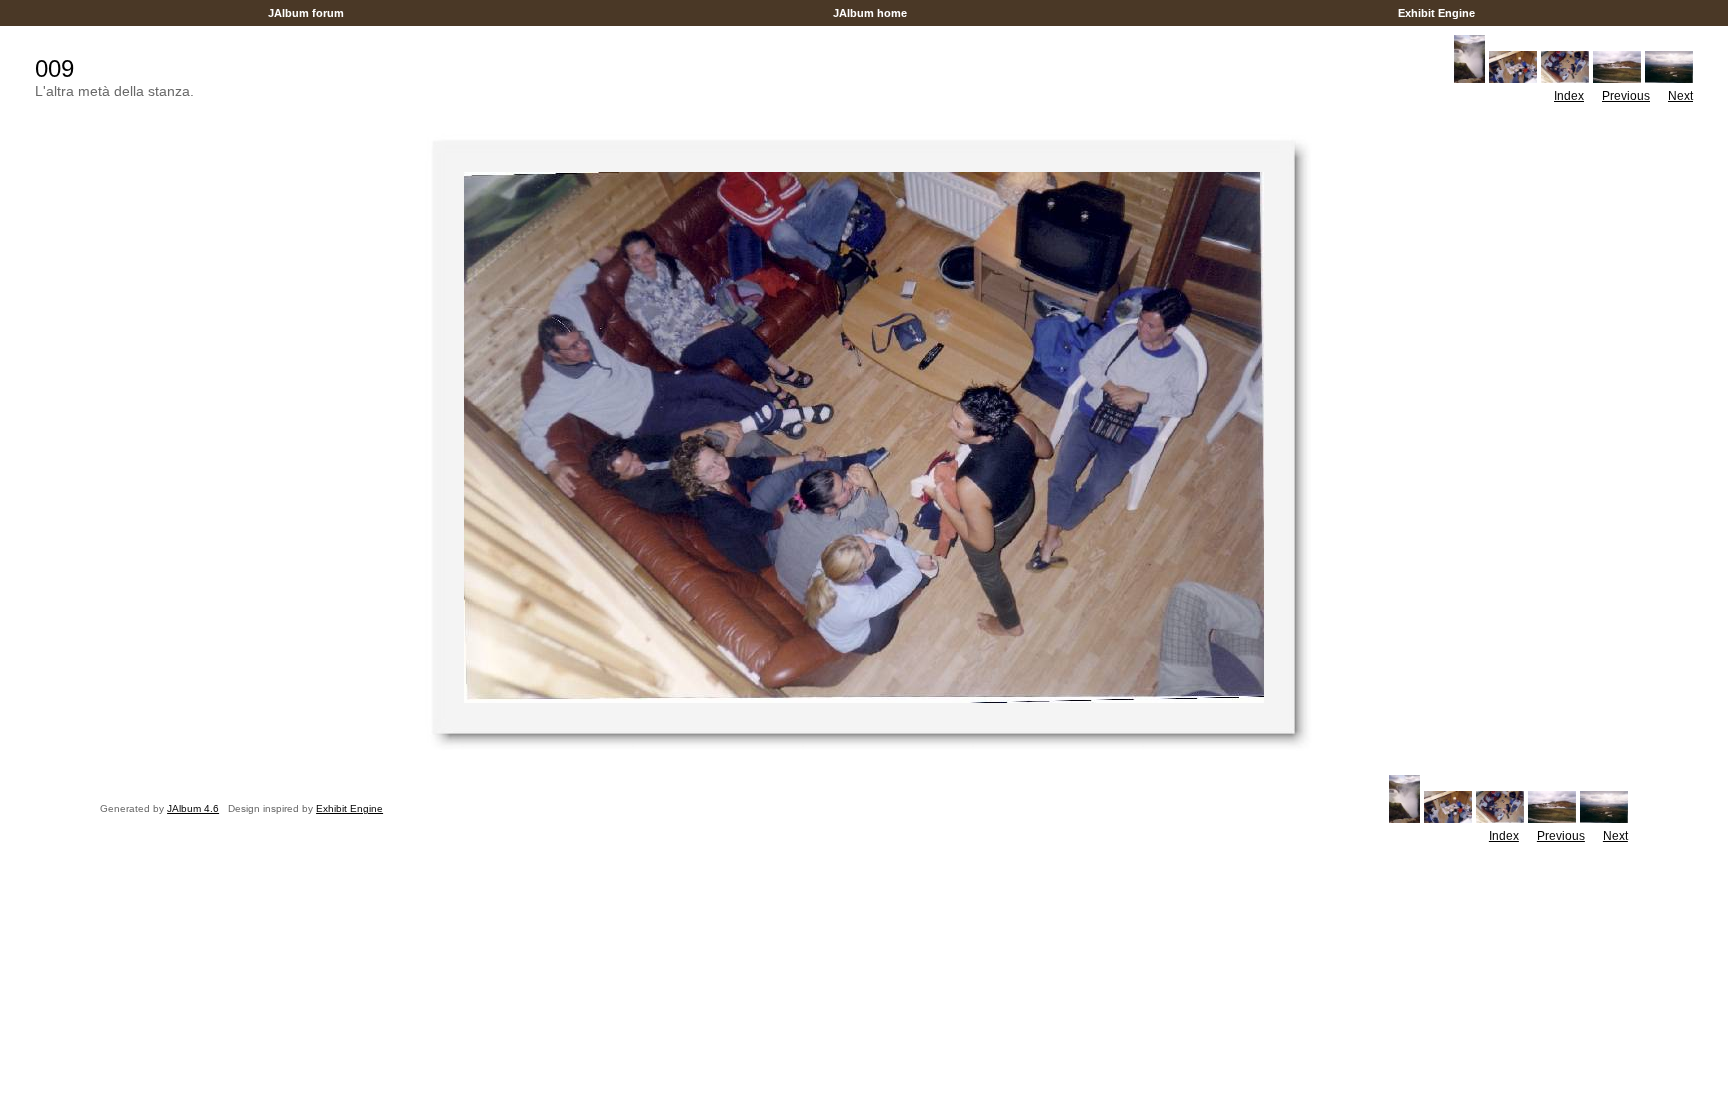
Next (1680, 96)
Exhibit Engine (1436, 13)
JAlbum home (870, 13)
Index (1569, 96)
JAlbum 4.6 (193, 808)
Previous (1626, 96)
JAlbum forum (306, 13)
